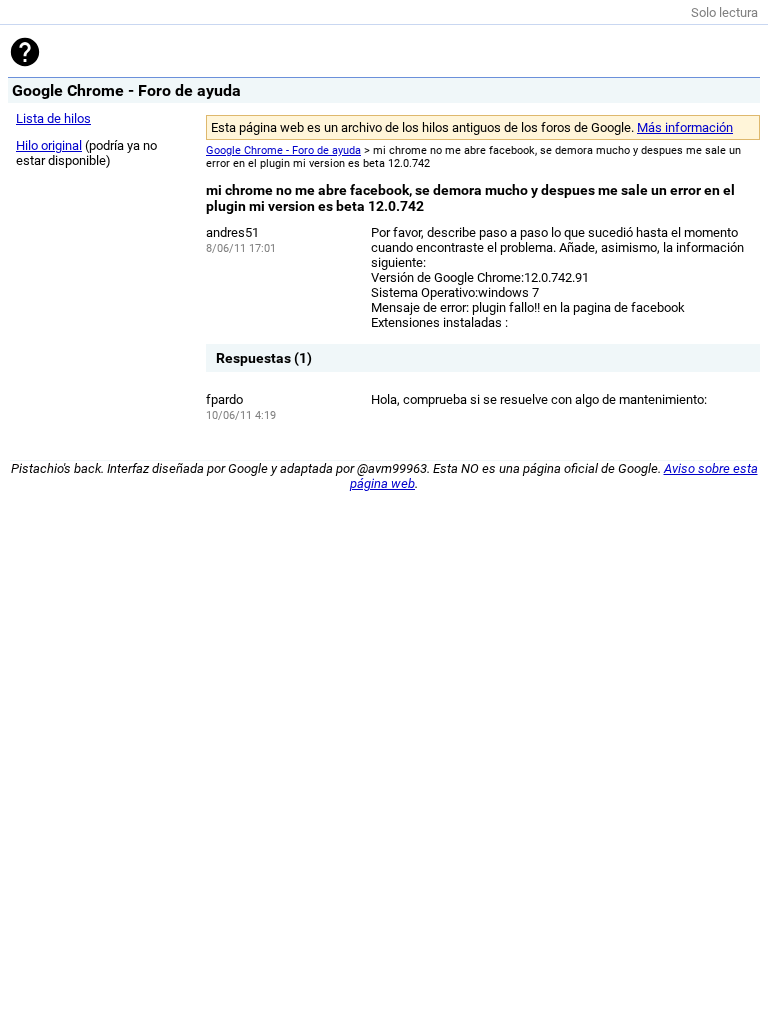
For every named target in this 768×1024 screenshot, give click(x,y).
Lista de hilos (53, 118)
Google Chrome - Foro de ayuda (283, 150)
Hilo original (49, 145)
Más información (685, 127)
